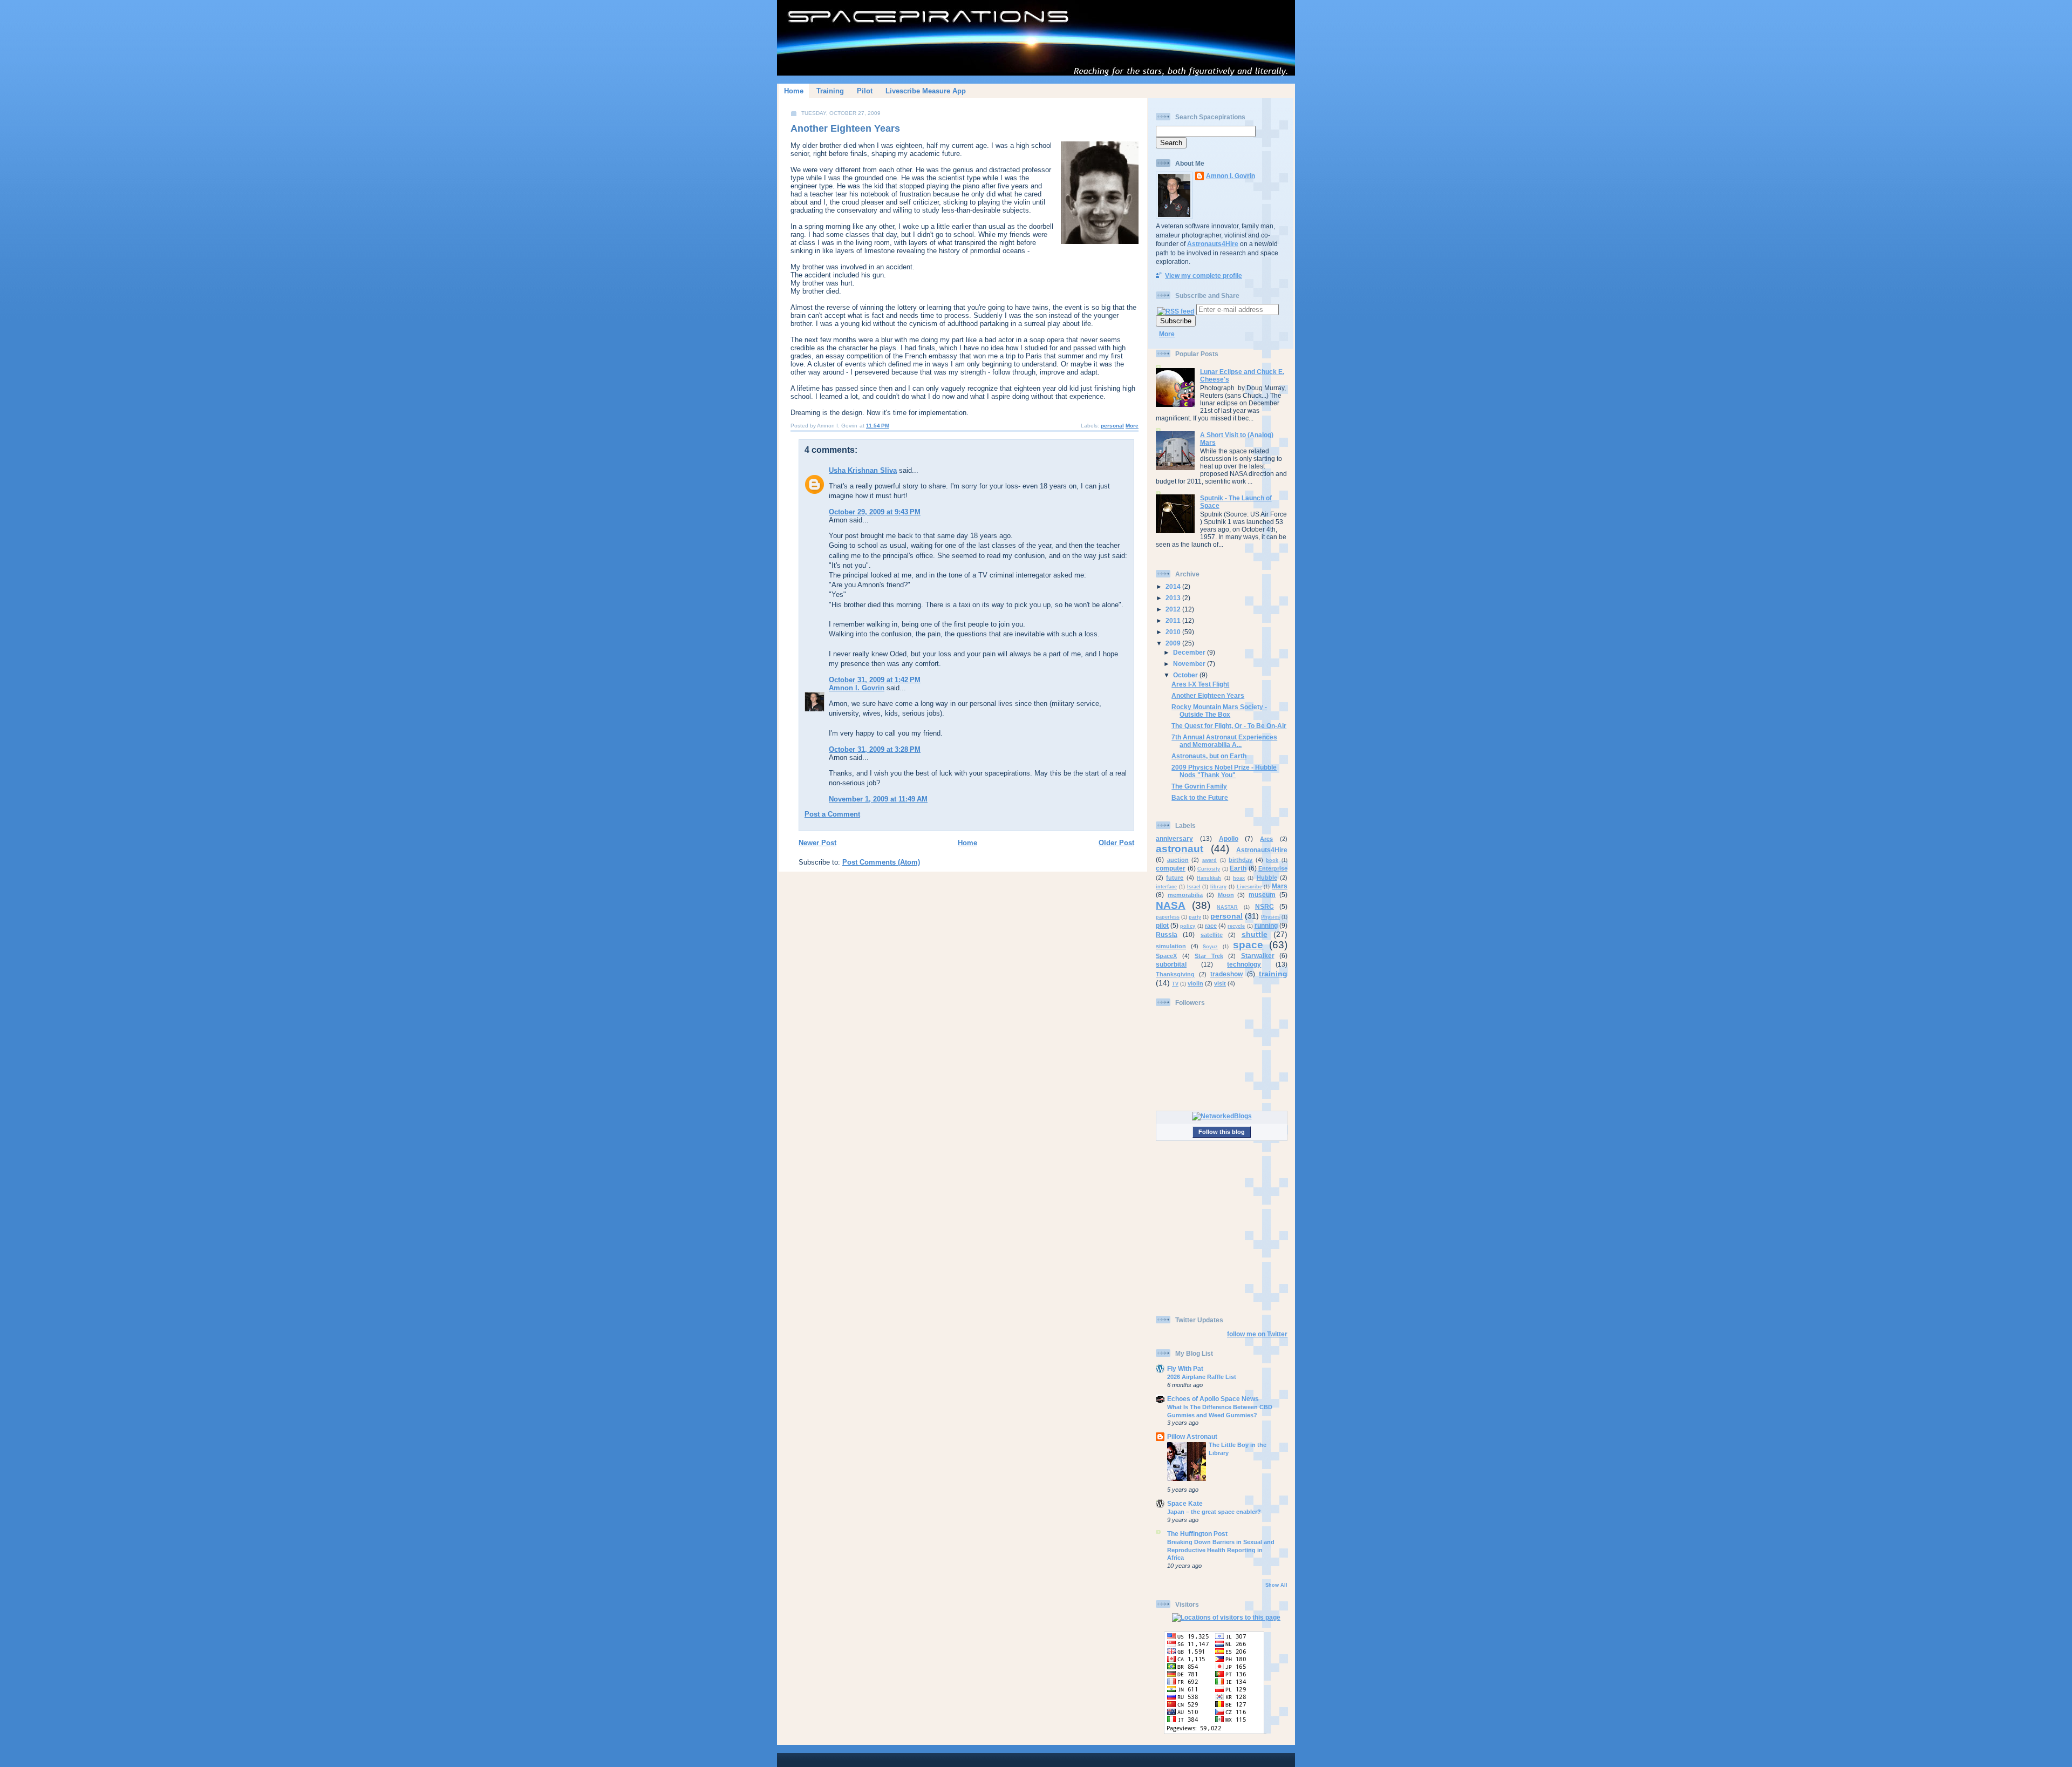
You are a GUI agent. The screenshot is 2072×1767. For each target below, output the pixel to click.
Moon (1226, 895)
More (1132, 426)
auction (1178, 860)
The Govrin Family (1199, 786)
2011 (1174, 620)
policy (1188, 926)
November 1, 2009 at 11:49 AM (878, 799)
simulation (1171, 946)
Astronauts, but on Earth (1209, 756)
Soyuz (1210, 947)
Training (830, 91)
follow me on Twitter (1257, 1334)
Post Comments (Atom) (881, 862)
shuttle (1255, 934)
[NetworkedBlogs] (1222, 1116)
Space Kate (1185, 1503)
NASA (1171, 905)
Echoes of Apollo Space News (1213, 1399)
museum (1262, 895)
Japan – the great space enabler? (1214, 1512)
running (1266, 925)
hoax (1239, 878)
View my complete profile (1204, 276)
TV (1175, 984)
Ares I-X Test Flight (1200, 684)
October (1186, 675)
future (1175, 878)
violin (1195, 983)
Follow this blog (1222, 1132)
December (1190, 652)
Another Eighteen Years (845, 128)
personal (1112, 426)
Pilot (865, 91)
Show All (1276, 1585)
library (1218, 887)
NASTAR (1227, 907)
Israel (1194, 887)
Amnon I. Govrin (857, 688)
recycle (1236, 926)
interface (1166, 887)
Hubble (1267, 878)
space (1248, 945)
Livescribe (1249, 887)
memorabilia (1185, 895)
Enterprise (1273, 868)
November (1190, 664)
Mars (1280, 886)
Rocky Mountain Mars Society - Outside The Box (1219, 711)
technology (1244, 964)
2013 (1174, 598)
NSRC (1265, 906)
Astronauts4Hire (1213, 244)
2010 (1174, 632)
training (1273, 974)
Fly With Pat (1185, 1368)
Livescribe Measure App (926, 91)
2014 (1174, 586)
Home (794, 91)
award (1209, 860)
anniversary (1174, 838)
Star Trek (1209, 956)
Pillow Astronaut (1192, 1436)
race (1211, 926)
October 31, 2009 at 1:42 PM (875, 680)
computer (1171, 868)
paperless (1168, 917)
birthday (1241, 860)
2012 (1174, 609)
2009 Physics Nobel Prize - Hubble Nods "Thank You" (1224, 771)
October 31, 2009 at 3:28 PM (875, 749)
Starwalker (1258, 956)
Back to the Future (1200, 797)
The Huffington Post (1197, 1534)
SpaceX (1166, 956)
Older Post (1116, 843)
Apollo (1229, 838)
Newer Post (817, 843)
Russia (1167, 935)
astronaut (1180, 849)
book (1272, 860)
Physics (1270, 917)
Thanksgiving (1175, 974)
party (1195, 917)
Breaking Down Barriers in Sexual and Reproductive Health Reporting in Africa (1221, 1550)
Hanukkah (1209, 878)
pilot (1162, 925)
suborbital (1171, 964)
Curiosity (1209, 869)
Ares (1266, 839)
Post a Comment (832, 814)
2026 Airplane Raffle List (1202, 1377)
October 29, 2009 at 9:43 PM (875, 512)
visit (1220, 983)
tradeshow (1226, 974)
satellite (1212, 935)
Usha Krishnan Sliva (863, 470)
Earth (1238, 868)
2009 (1174, 643)
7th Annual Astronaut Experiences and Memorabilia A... (1224, 741)
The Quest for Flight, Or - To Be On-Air (1229, 726)
